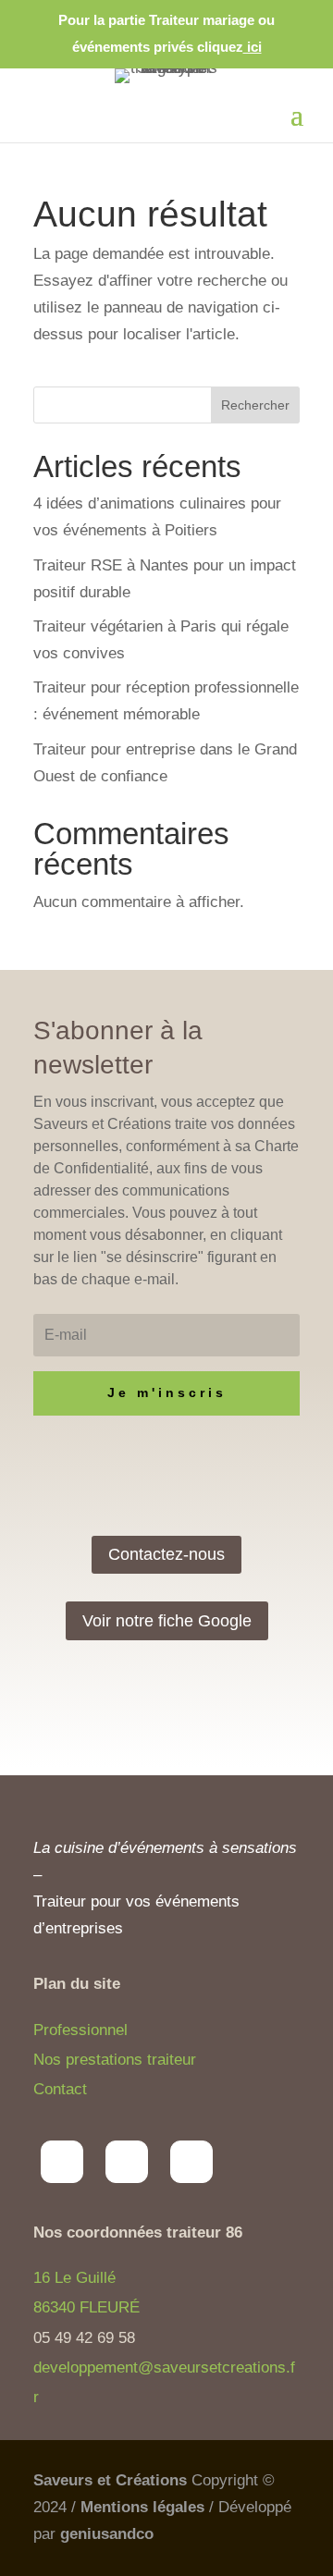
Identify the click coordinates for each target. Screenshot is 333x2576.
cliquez (229, 47)
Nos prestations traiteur (115, 2060)
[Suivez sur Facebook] (127, 2162)
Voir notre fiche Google (167, 1621)
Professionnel (80, 2030)
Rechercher (255, 405)
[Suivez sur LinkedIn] (191, 2162)
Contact (60, 2089)
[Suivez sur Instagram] (62, 2162)
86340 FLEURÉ (86, 2307)
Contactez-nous (166, 1554)
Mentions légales (142, 2507)
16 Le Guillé (74, 2278)
